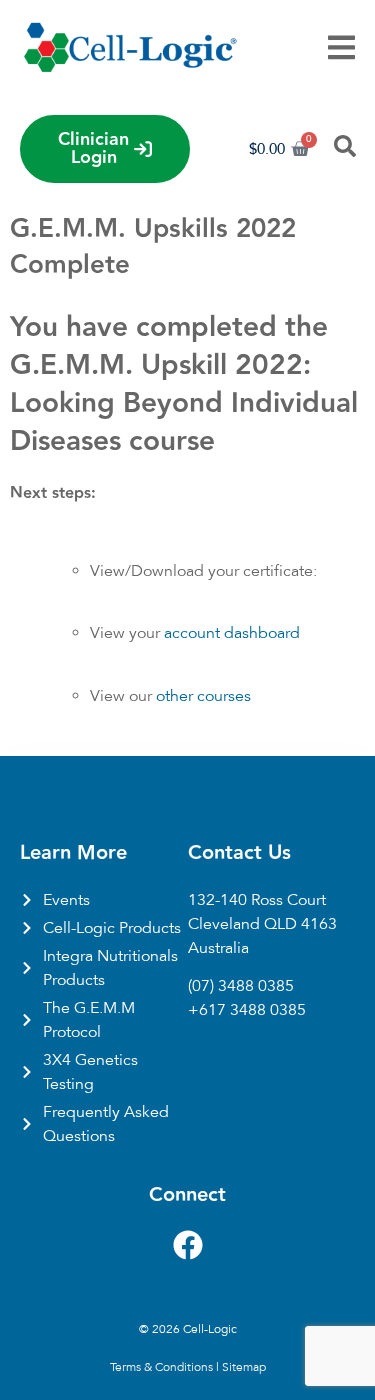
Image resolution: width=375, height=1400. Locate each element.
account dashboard (232, 633)
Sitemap (244, 1367)
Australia (218, 948)
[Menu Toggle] (341, 47)
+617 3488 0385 (247, 1010)
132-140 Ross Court (257, 900)
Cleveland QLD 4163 (262, 924)
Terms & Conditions (161, 1367)
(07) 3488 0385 (241, 986)
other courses (203, 696)
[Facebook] (188, 1245)
